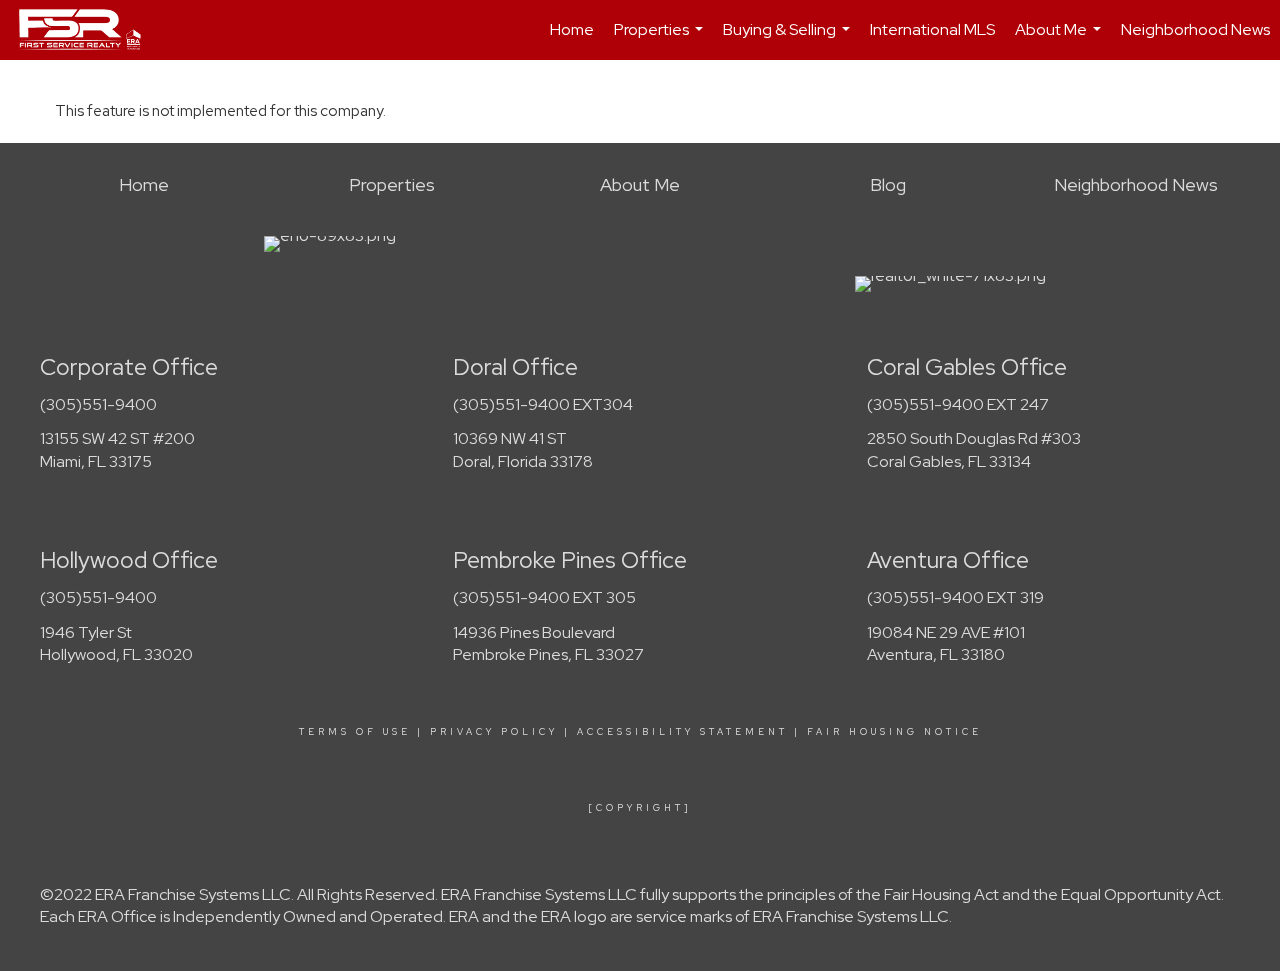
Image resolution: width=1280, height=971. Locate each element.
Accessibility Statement (682, 732)
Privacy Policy (494, 732)
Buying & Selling (789, 39)
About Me (1060, 39)
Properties (661, 39)
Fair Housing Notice (894, 732)
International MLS (932, 29)
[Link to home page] (90, 30)
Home (572, 29)
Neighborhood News (1195, 29)
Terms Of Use (355, 732)
